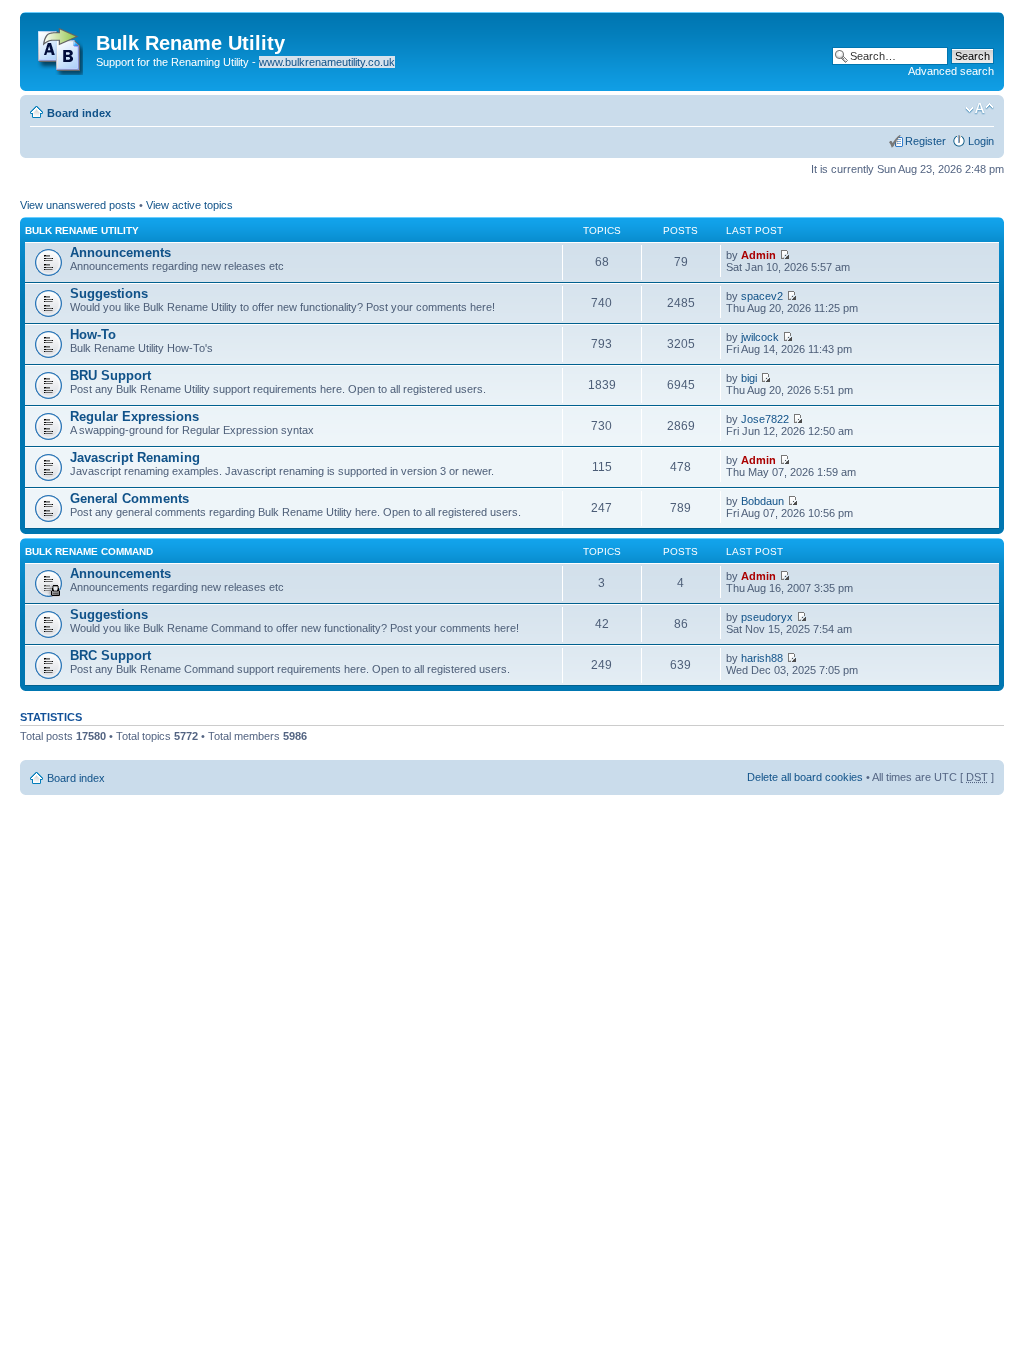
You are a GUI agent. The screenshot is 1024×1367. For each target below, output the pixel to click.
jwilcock (760, 337)
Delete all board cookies (805, 777)
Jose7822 (765, 419)
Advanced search (951, 71)
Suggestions (109, 293)
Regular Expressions (134, 416)
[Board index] (60, 47)
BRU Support (110, 375)
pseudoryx (767, 617)
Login (981, 141)
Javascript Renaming (135, 457)
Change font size (979, 109)
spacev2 (762, 296)
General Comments (129, 498)
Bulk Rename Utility (82, 230)
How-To (93, 334)
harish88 (762, 658)
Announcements (120, 252)
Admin (758, 255)
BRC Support (110, 655)
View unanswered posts (78, 205)
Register (925, 141)
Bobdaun (762, 501)
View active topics (189, 205)
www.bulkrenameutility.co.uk (327, 62)
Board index (79, 113)
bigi (749, 378)
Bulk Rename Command (89, 551)
